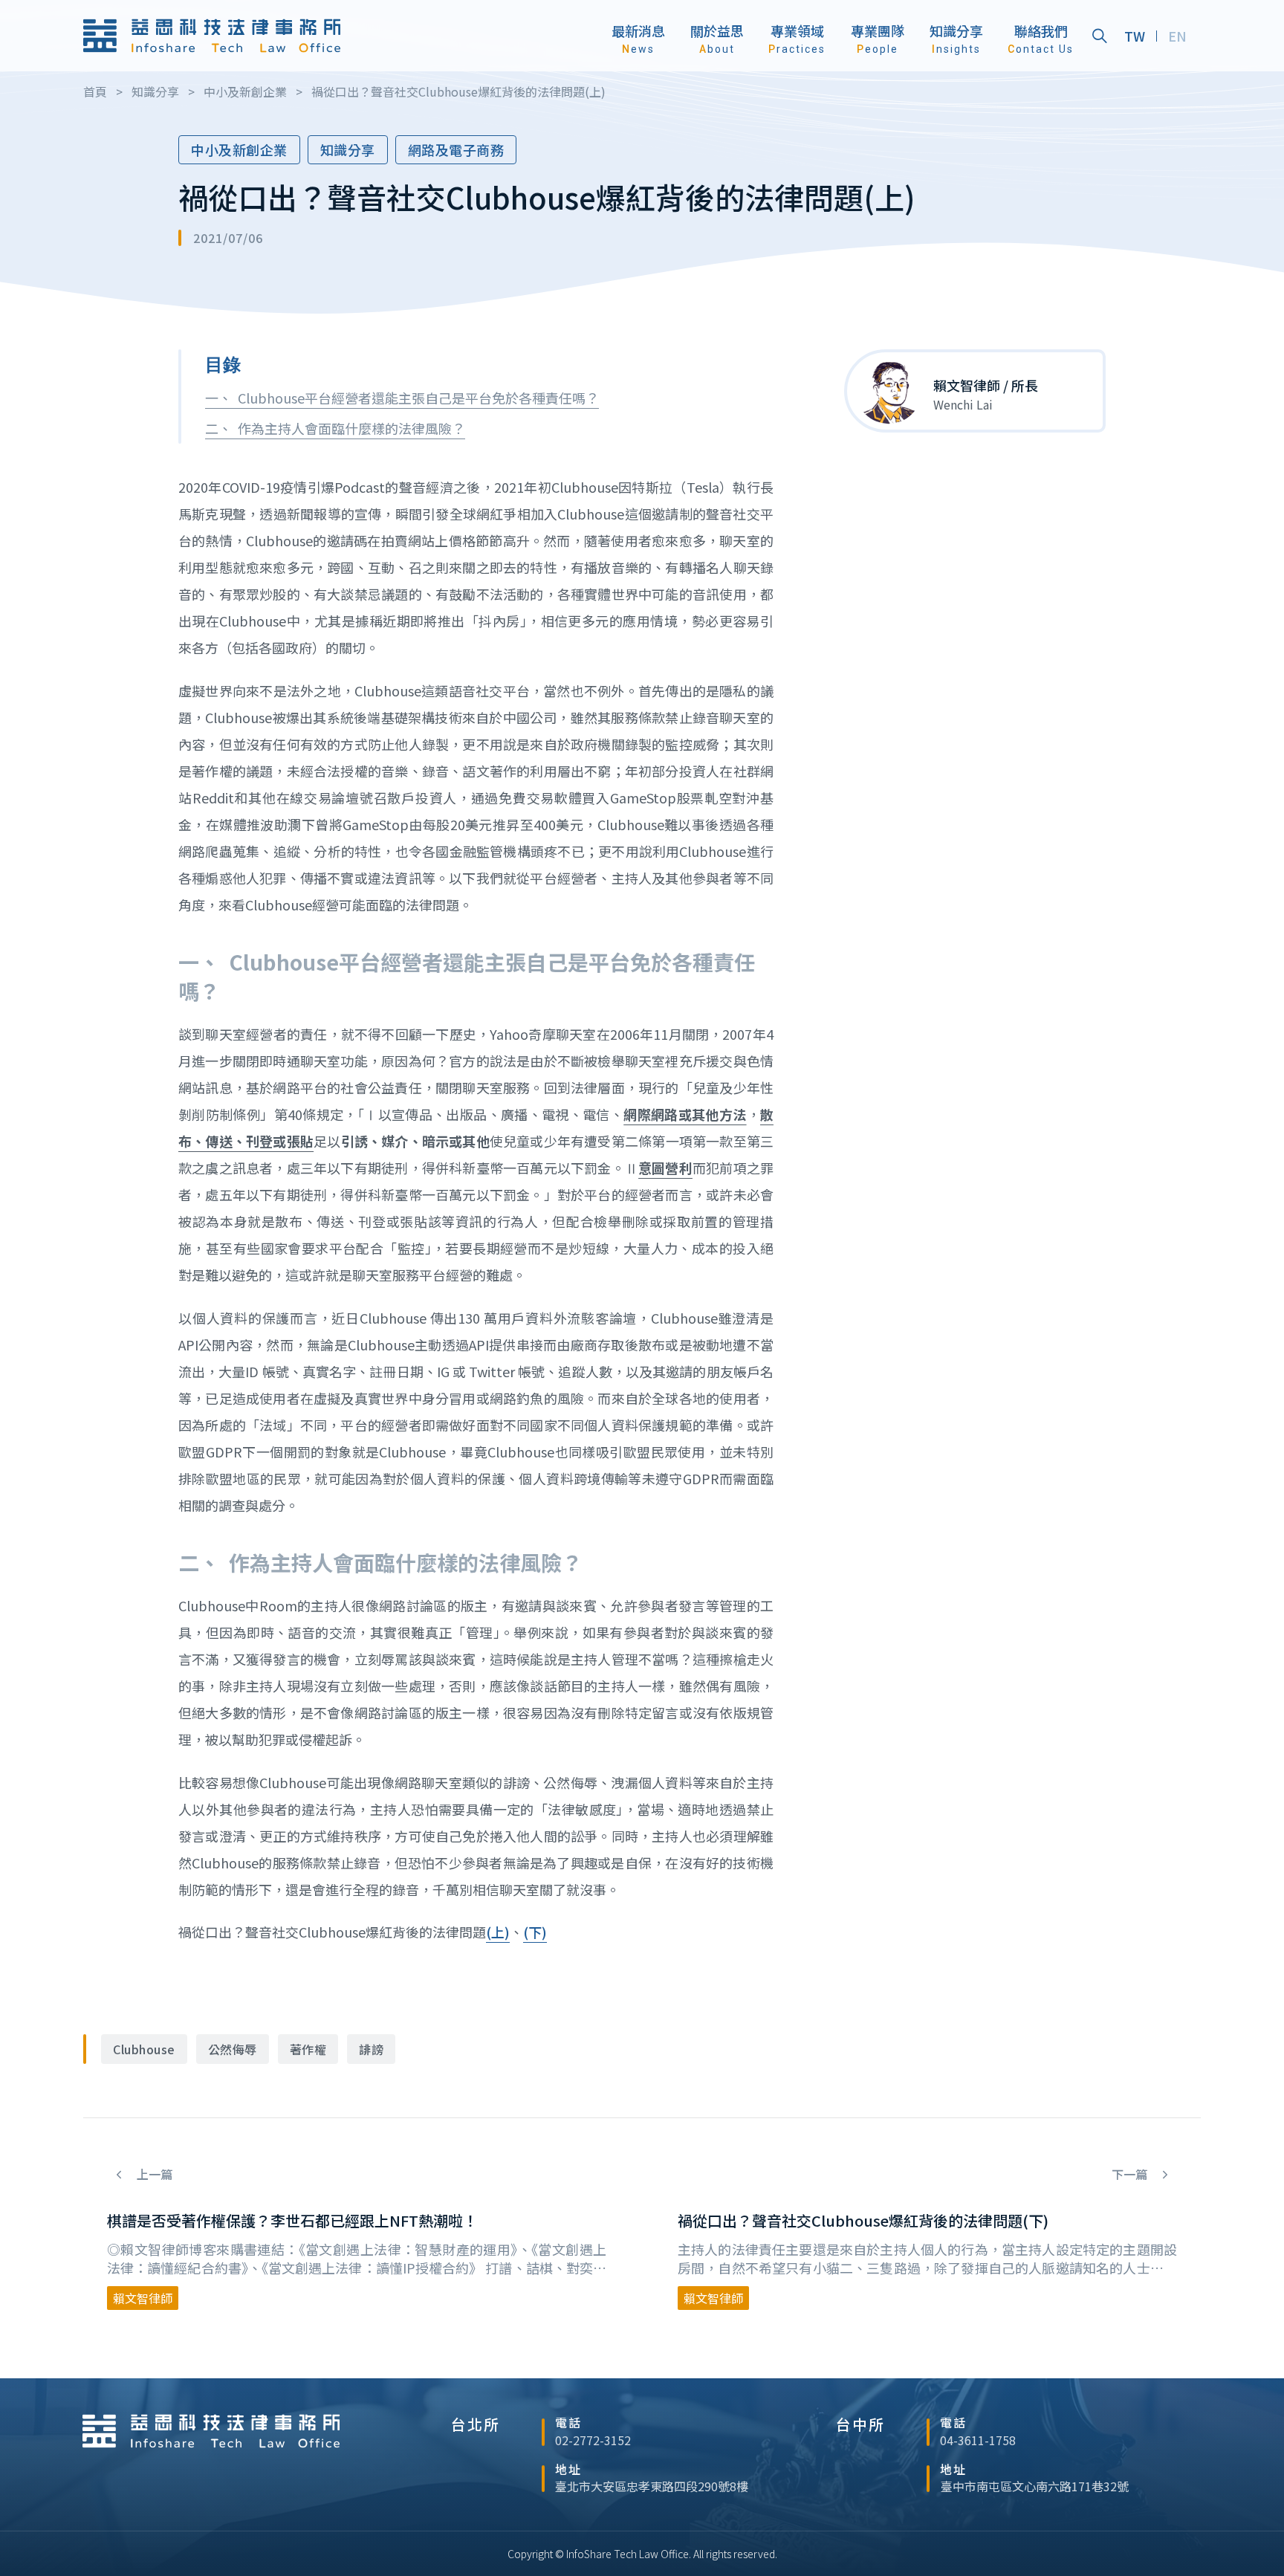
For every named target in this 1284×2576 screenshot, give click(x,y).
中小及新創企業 (239, 149)
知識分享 (348, 149)
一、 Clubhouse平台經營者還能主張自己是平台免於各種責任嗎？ (402, 398)
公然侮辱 (233, 2049)
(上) (498, 1932)
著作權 (308, 2049)
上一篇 (153, 2174)
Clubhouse (144, 2049)
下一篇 (1131, 2174)
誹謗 (371, 2049)
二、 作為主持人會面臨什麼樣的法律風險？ (335, 428)
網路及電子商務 (456, 149)
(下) (535, 1932)
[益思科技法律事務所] (212, 36)
